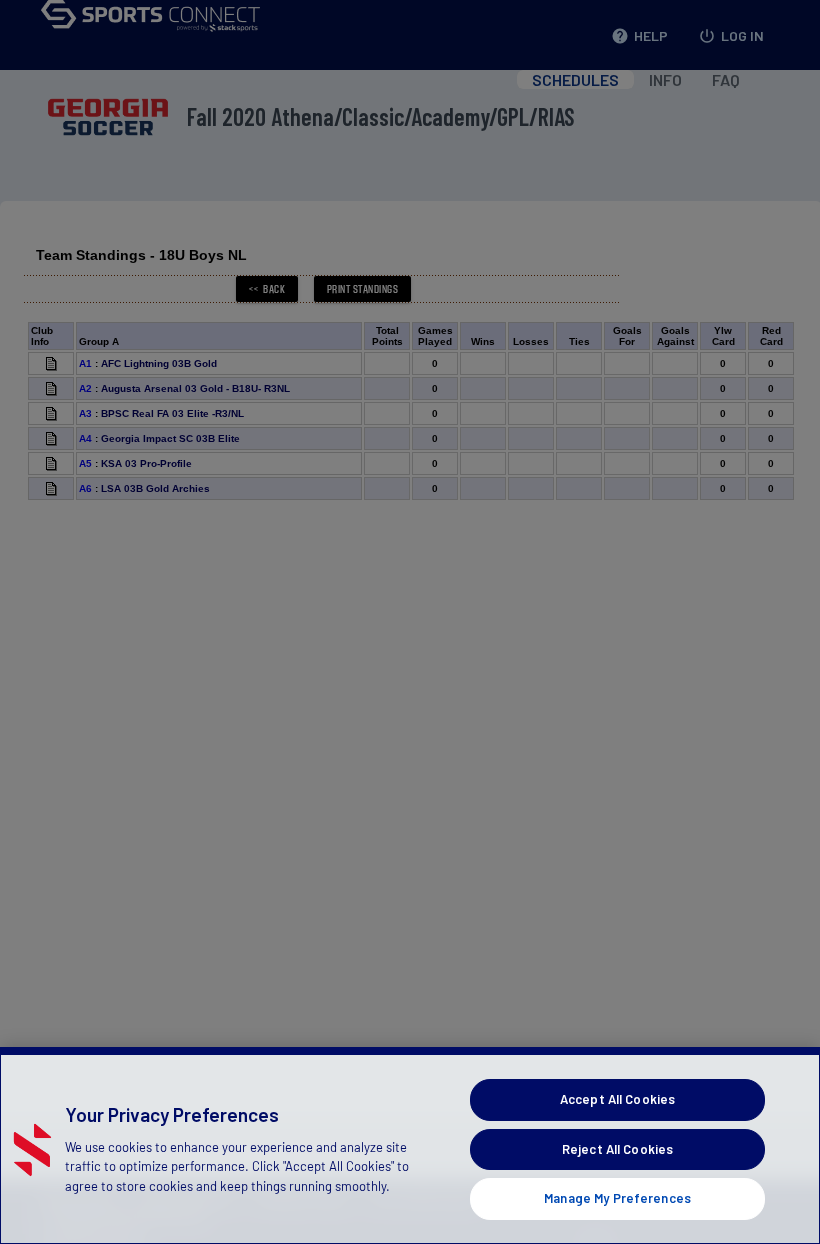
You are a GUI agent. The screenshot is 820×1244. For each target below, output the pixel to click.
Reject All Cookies (617, 1149)
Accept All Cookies (617, 1099)
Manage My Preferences (617, 1198)
